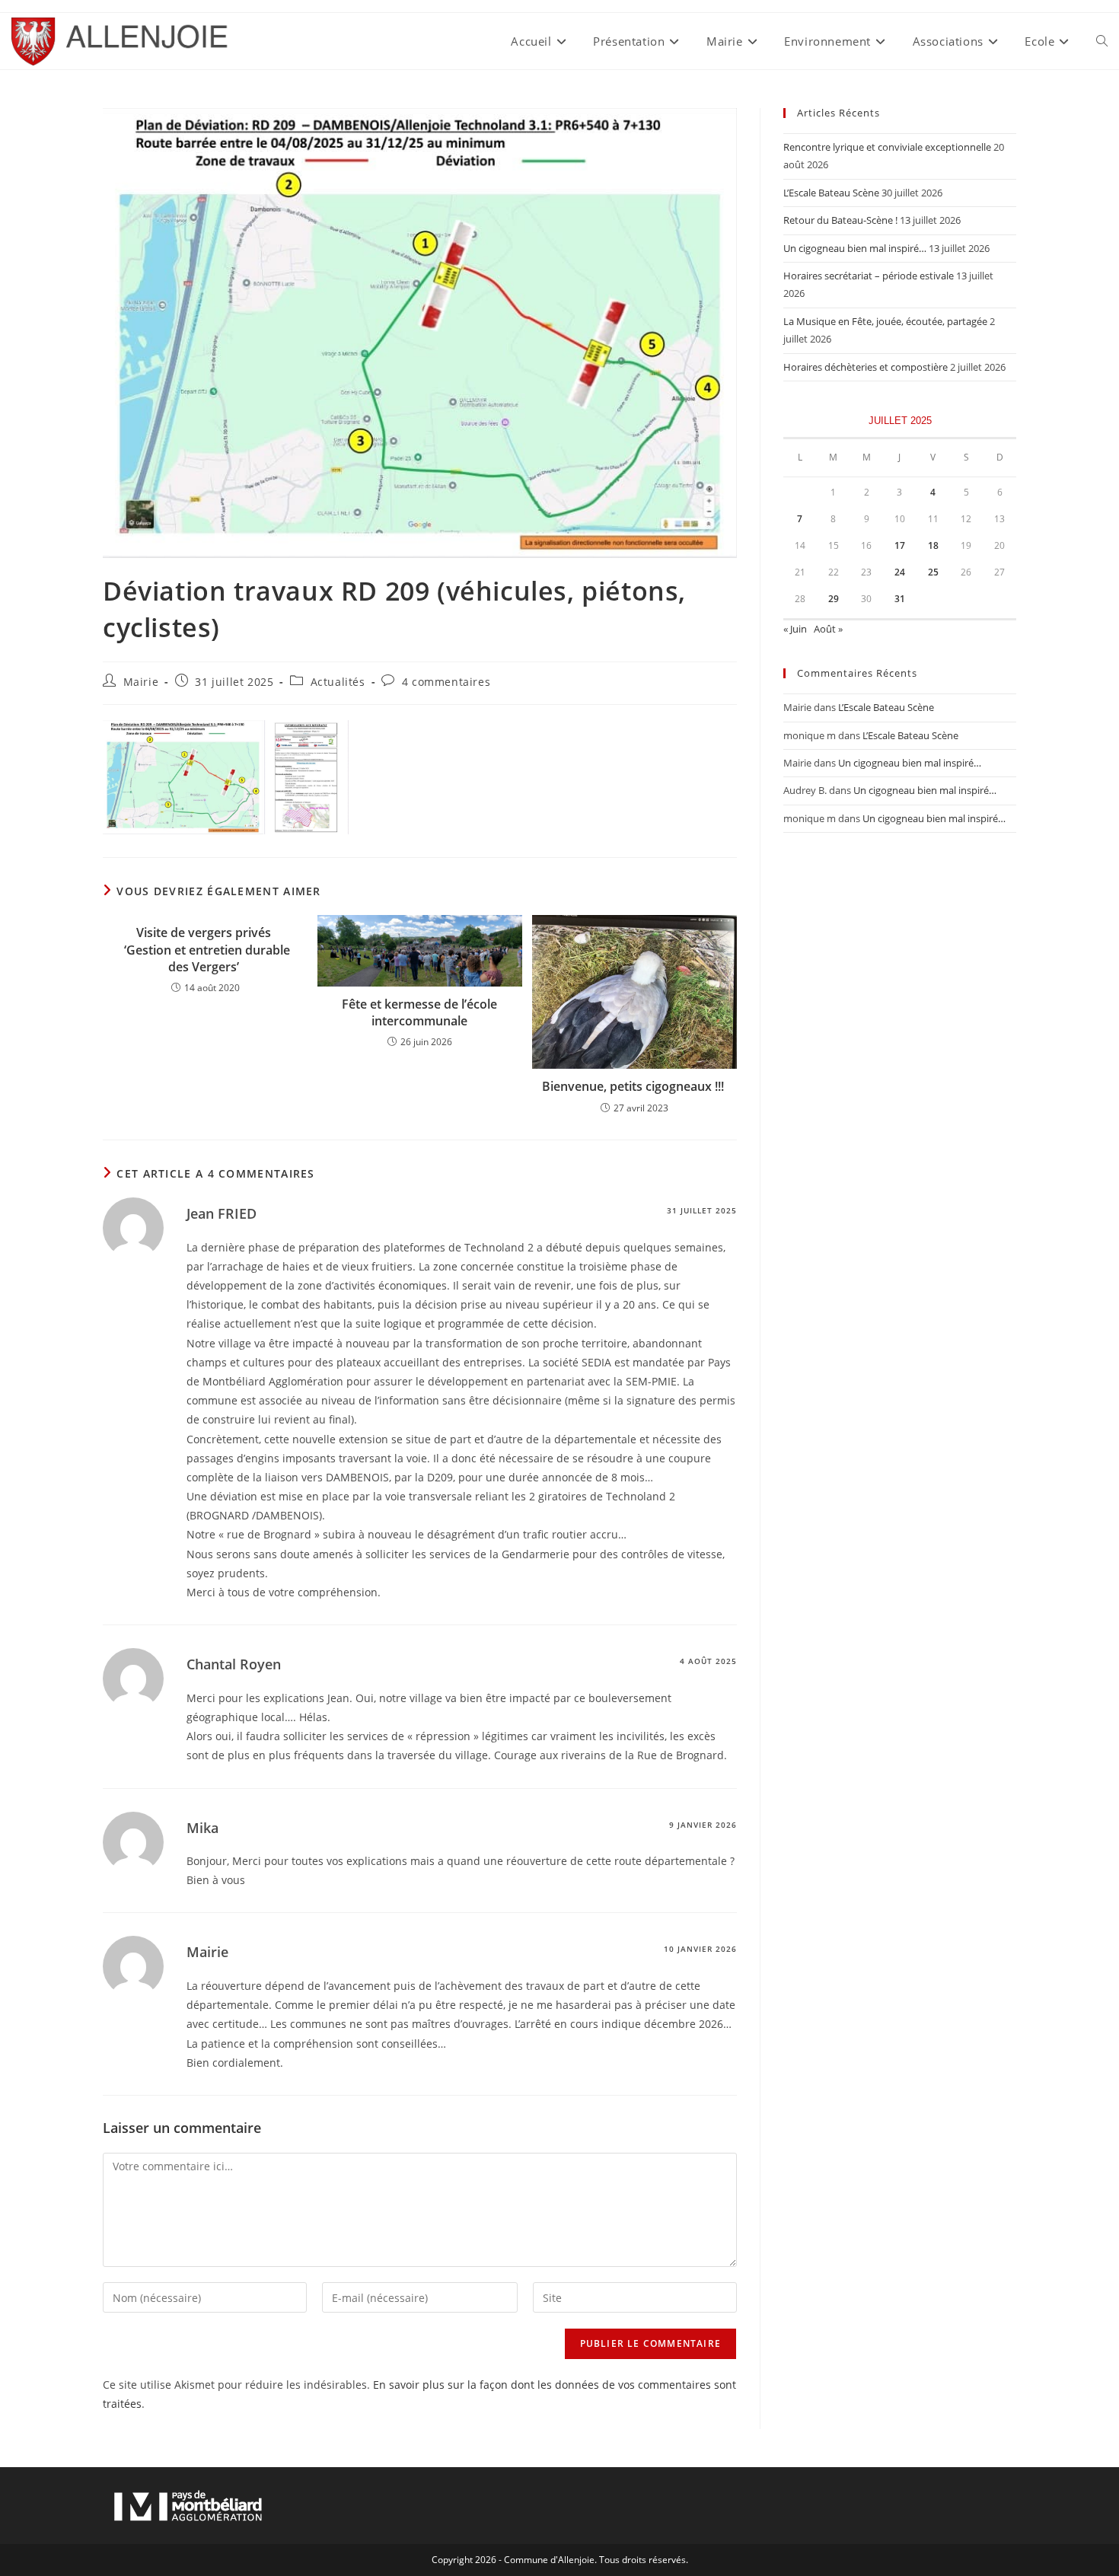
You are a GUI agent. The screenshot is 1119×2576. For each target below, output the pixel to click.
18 (933, 545)
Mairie (141, 682)
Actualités (338, 682)
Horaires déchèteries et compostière (866, 367)
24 (900, 572)
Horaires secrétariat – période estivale (869, 276)
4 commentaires (446, 682)
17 (900, 545)
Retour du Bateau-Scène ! (840, 220)
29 (834, 599)
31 (900, 599)
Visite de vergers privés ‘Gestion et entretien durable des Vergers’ (206, 950)
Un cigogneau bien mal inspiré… (855, 248)
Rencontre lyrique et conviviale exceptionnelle (887, 147)
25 (933, 572)
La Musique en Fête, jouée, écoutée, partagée (885, 321)
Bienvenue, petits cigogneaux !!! (634, 1086)
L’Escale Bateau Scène (831, 193)
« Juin (795, 629)
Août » (828, 629)
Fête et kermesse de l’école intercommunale (419, 1012)
